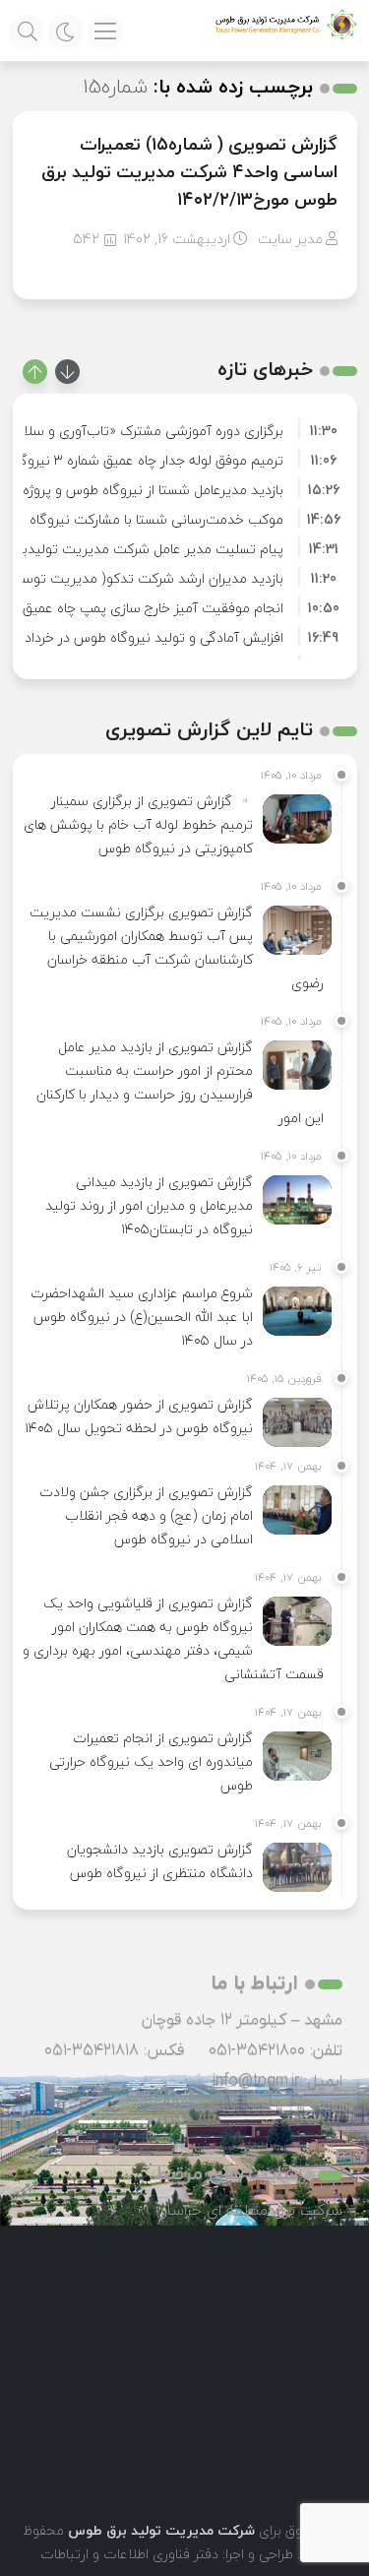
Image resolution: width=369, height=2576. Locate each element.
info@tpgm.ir (256, 2080)
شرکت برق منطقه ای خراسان (249, 2210)
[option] (185, 428)
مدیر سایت (290, 239)
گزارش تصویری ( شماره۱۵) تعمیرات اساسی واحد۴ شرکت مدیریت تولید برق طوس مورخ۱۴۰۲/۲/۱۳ (189, 172)
